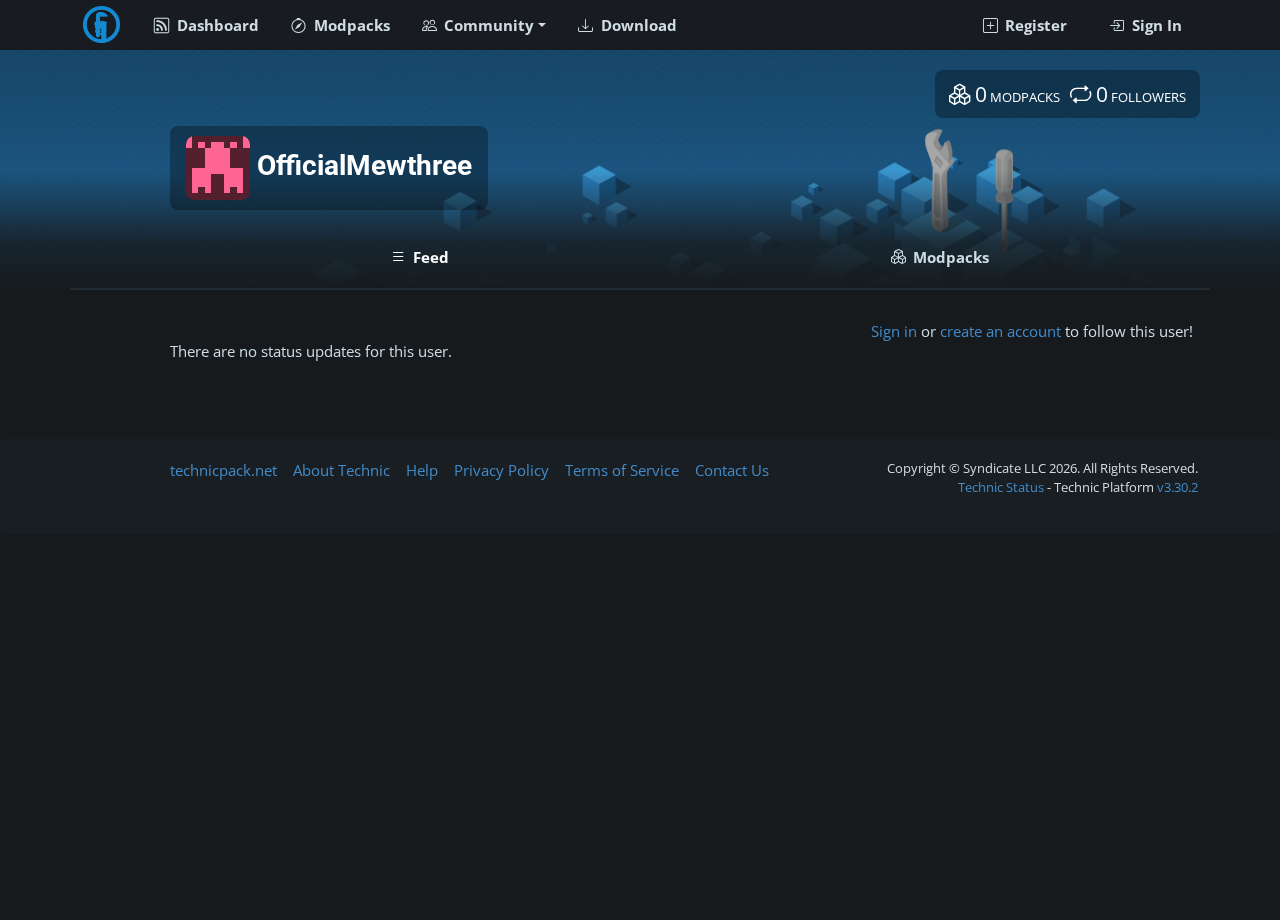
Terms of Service (622, 470)
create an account (1000, 331)
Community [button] (487, 25)
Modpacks (350, 25)
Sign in (894, 331)
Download (637, 25)
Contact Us (732, 470)
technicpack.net (223, 470)
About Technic (341, 470)
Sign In (1155, 25)
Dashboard (216, 25)
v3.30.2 (1177, 487)
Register (1034, 25)
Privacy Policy (501, 470)
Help (422, 470)
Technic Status (1001, 487)
